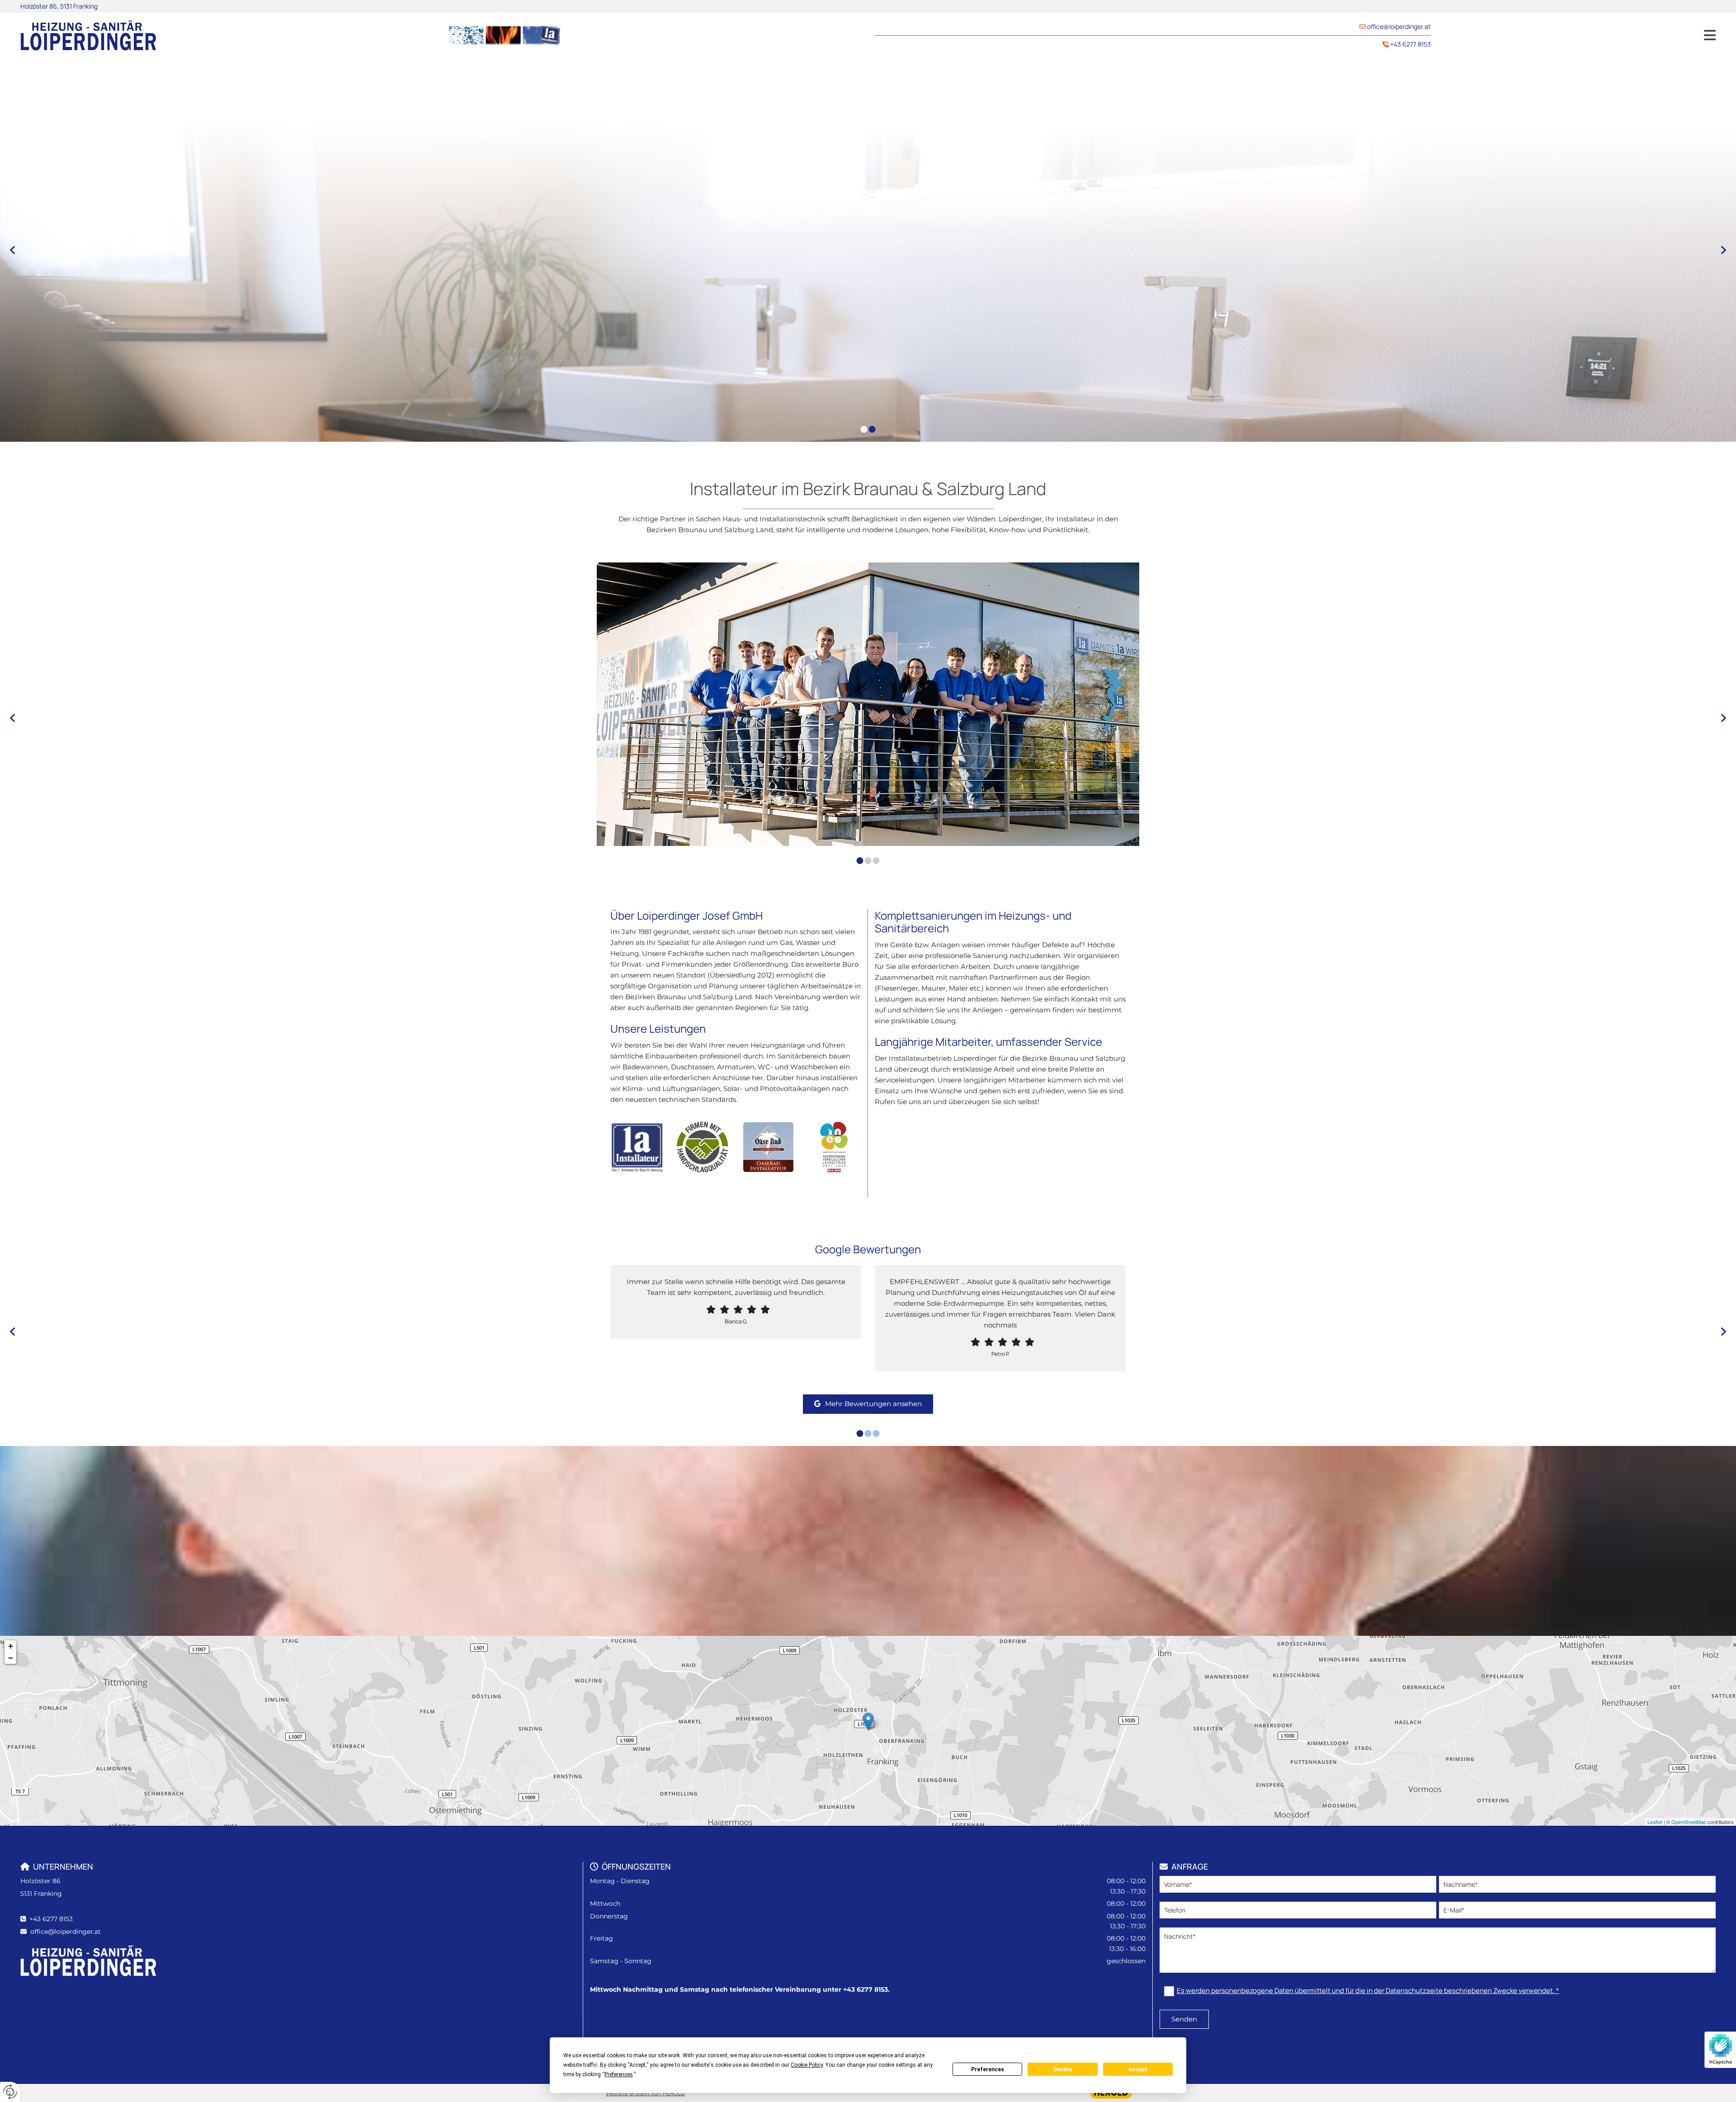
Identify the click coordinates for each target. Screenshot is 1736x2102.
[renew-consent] (10, 2092)
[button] (1580, 35)
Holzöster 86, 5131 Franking (59, 6)
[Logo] (227, 35)
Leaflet (1655, 1822)
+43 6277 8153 (1410, 44)
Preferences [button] (619, 2074)
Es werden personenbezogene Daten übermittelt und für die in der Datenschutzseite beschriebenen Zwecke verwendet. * (1368, 1991)
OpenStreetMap (1689, 1822)
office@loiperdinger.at (1399, 26)
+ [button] (11, 1646)
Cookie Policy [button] (807, 2065)
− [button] (11, 1658)
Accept (1138, 2069)
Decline (1063, 2069)
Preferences (988, 2069)
